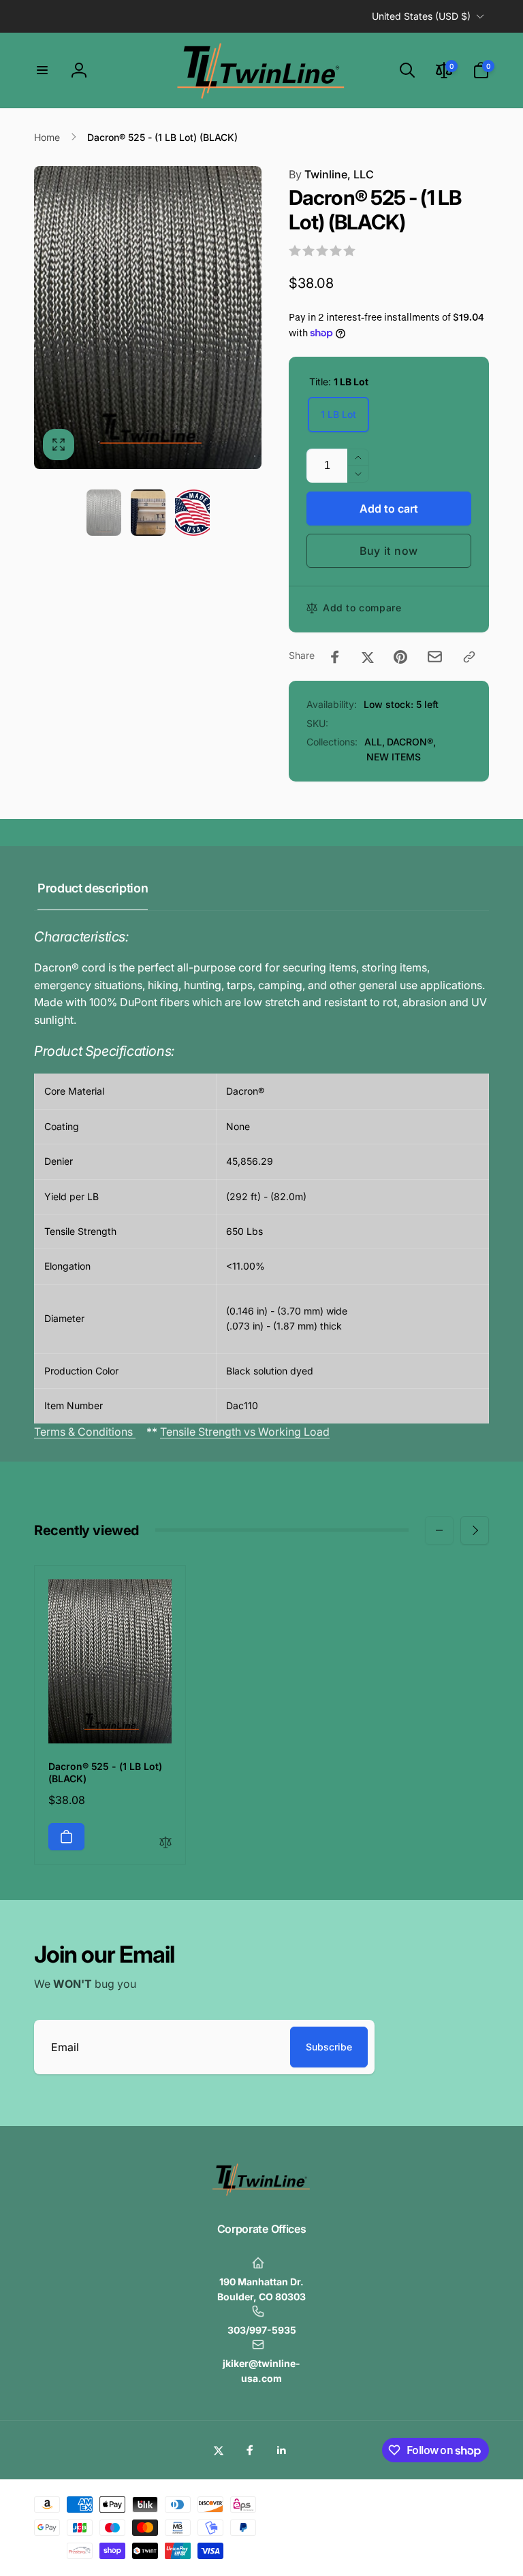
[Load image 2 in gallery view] (148, 513)
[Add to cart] (66, 1837)
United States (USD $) (421, 16)
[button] (42, 70)
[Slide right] (475, 1530)
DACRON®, (411, 742)
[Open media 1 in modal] (148, 318)
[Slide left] (439, 1530)
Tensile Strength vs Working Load (245, 1432)
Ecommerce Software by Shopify (435, 2501)
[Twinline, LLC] (261, 2193)
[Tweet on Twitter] (368, 657)
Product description (93, 888)
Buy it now (389, 551)
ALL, (375, 742)
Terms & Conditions (85, 1432)
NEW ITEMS (394, 757)
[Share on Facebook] (335, 657)
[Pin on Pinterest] (400, 657)
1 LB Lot (338, 414)
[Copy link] (469, 657)
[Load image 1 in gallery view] (104, 513)
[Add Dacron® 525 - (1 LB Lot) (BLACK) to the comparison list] (165, 1843)
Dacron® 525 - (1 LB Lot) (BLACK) (105, 1772)
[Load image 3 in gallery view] (192, 513)
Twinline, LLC (331, 174)
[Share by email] (435, 657)
